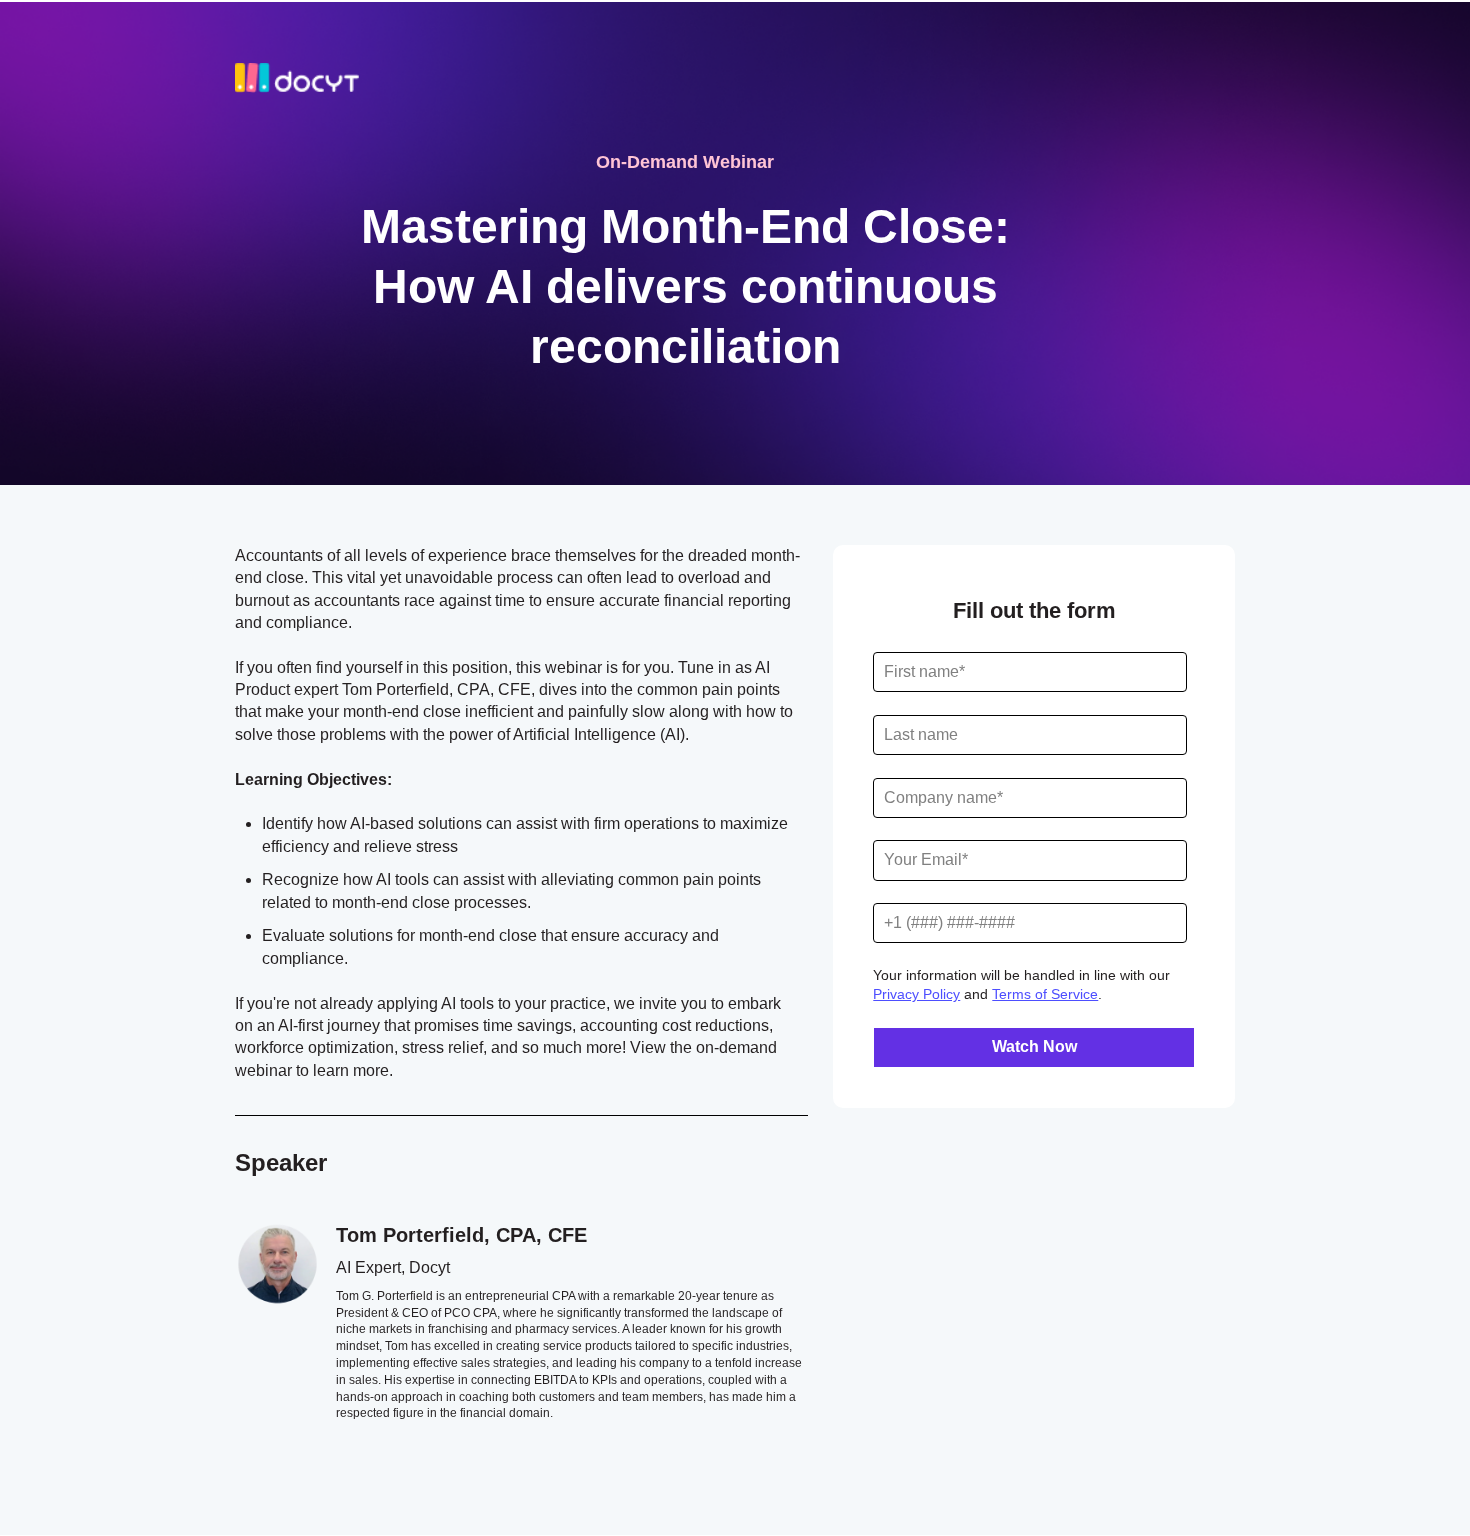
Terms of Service (1045, 994)
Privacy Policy (916, 994)
